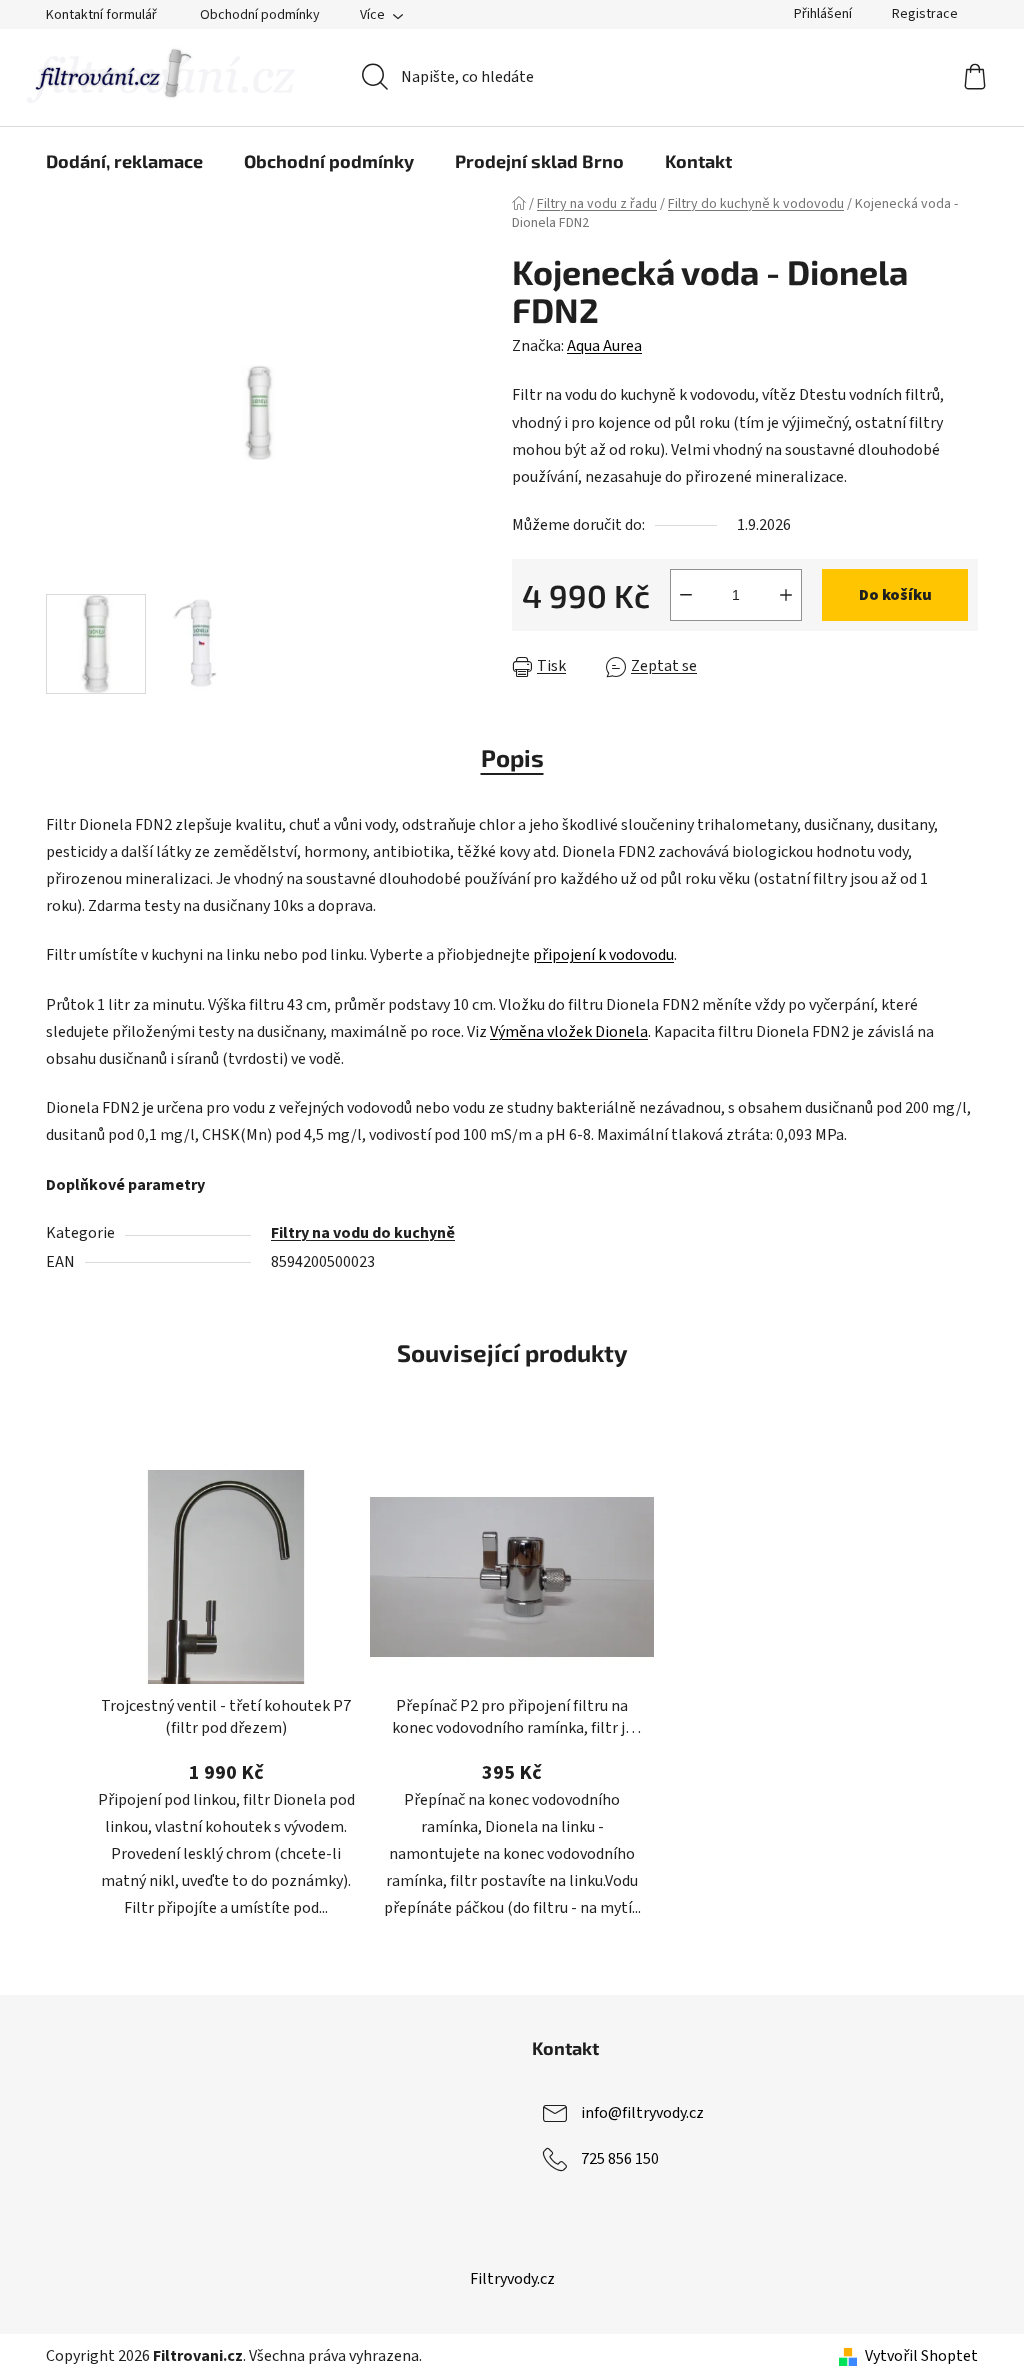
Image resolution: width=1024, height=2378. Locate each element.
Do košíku (895, 595)
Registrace (925, 14)
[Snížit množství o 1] (686, 595)
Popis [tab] (512, 757)
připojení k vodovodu (603, 955)
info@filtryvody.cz (642, 2113)
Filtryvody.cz (512, 2279)
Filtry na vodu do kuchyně (363, 1233)
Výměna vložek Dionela (569, 1032)
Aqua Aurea (604, 346)
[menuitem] (124, 161)
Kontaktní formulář (101, 15)
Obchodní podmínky (260, 15)
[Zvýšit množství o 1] (786, 595)
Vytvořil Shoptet (921, 2356)
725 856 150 (620, 2159)
